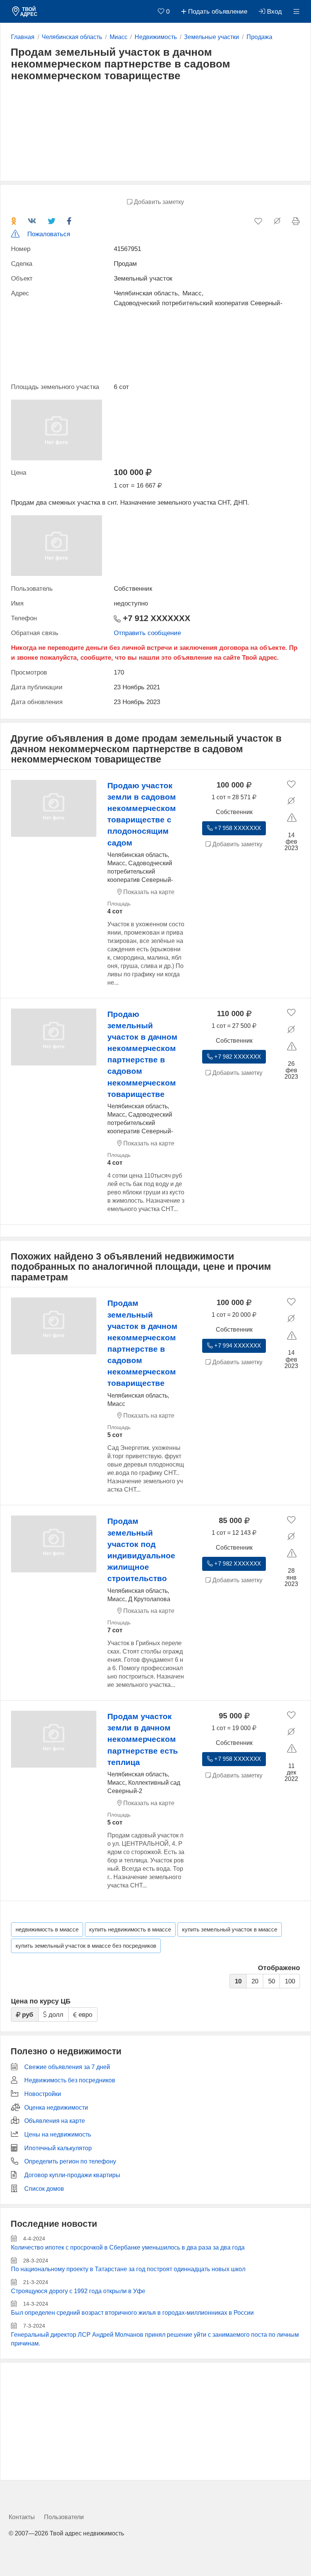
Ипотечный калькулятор (58, 2148)
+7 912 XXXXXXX (155, 618)
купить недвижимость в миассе (130, 1930)
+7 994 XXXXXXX (237, 1346)
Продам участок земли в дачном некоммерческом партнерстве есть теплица (143, 1739)
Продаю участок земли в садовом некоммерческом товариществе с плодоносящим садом (142, 814)
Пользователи (64, 2517)
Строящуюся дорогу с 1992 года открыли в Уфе (78, 2291)
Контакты (22, 2517)
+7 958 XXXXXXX (237, 828)
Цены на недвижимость (58, 2134)
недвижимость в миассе (47, 1930)
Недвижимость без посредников (70, 2080)
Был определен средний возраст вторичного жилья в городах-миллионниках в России (132, 2313)
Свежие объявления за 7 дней (67, 2067)
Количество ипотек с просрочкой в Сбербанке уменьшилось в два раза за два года (128, 2247)
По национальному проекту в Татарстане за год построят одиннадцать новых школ (128, 2269)
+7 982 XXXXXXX (237, 1057)
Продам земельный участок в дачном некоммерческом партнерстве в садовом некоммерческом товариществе (142, 1343)
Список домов (44, 2189)
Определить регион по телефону (70, 2161)
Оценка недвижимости (56, 2108)
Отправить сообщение (147, 633)
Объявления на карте (55, 2121)
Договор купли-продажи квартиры (72, 2175)
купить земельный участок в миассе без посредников (86, 1946)
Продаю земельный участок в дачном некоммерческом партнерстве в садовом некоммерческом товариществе (142, 1054)
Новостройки (43, 2094)
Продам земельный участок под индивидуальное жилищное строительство (141, 1550)
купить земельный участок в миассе (230, 1930)
